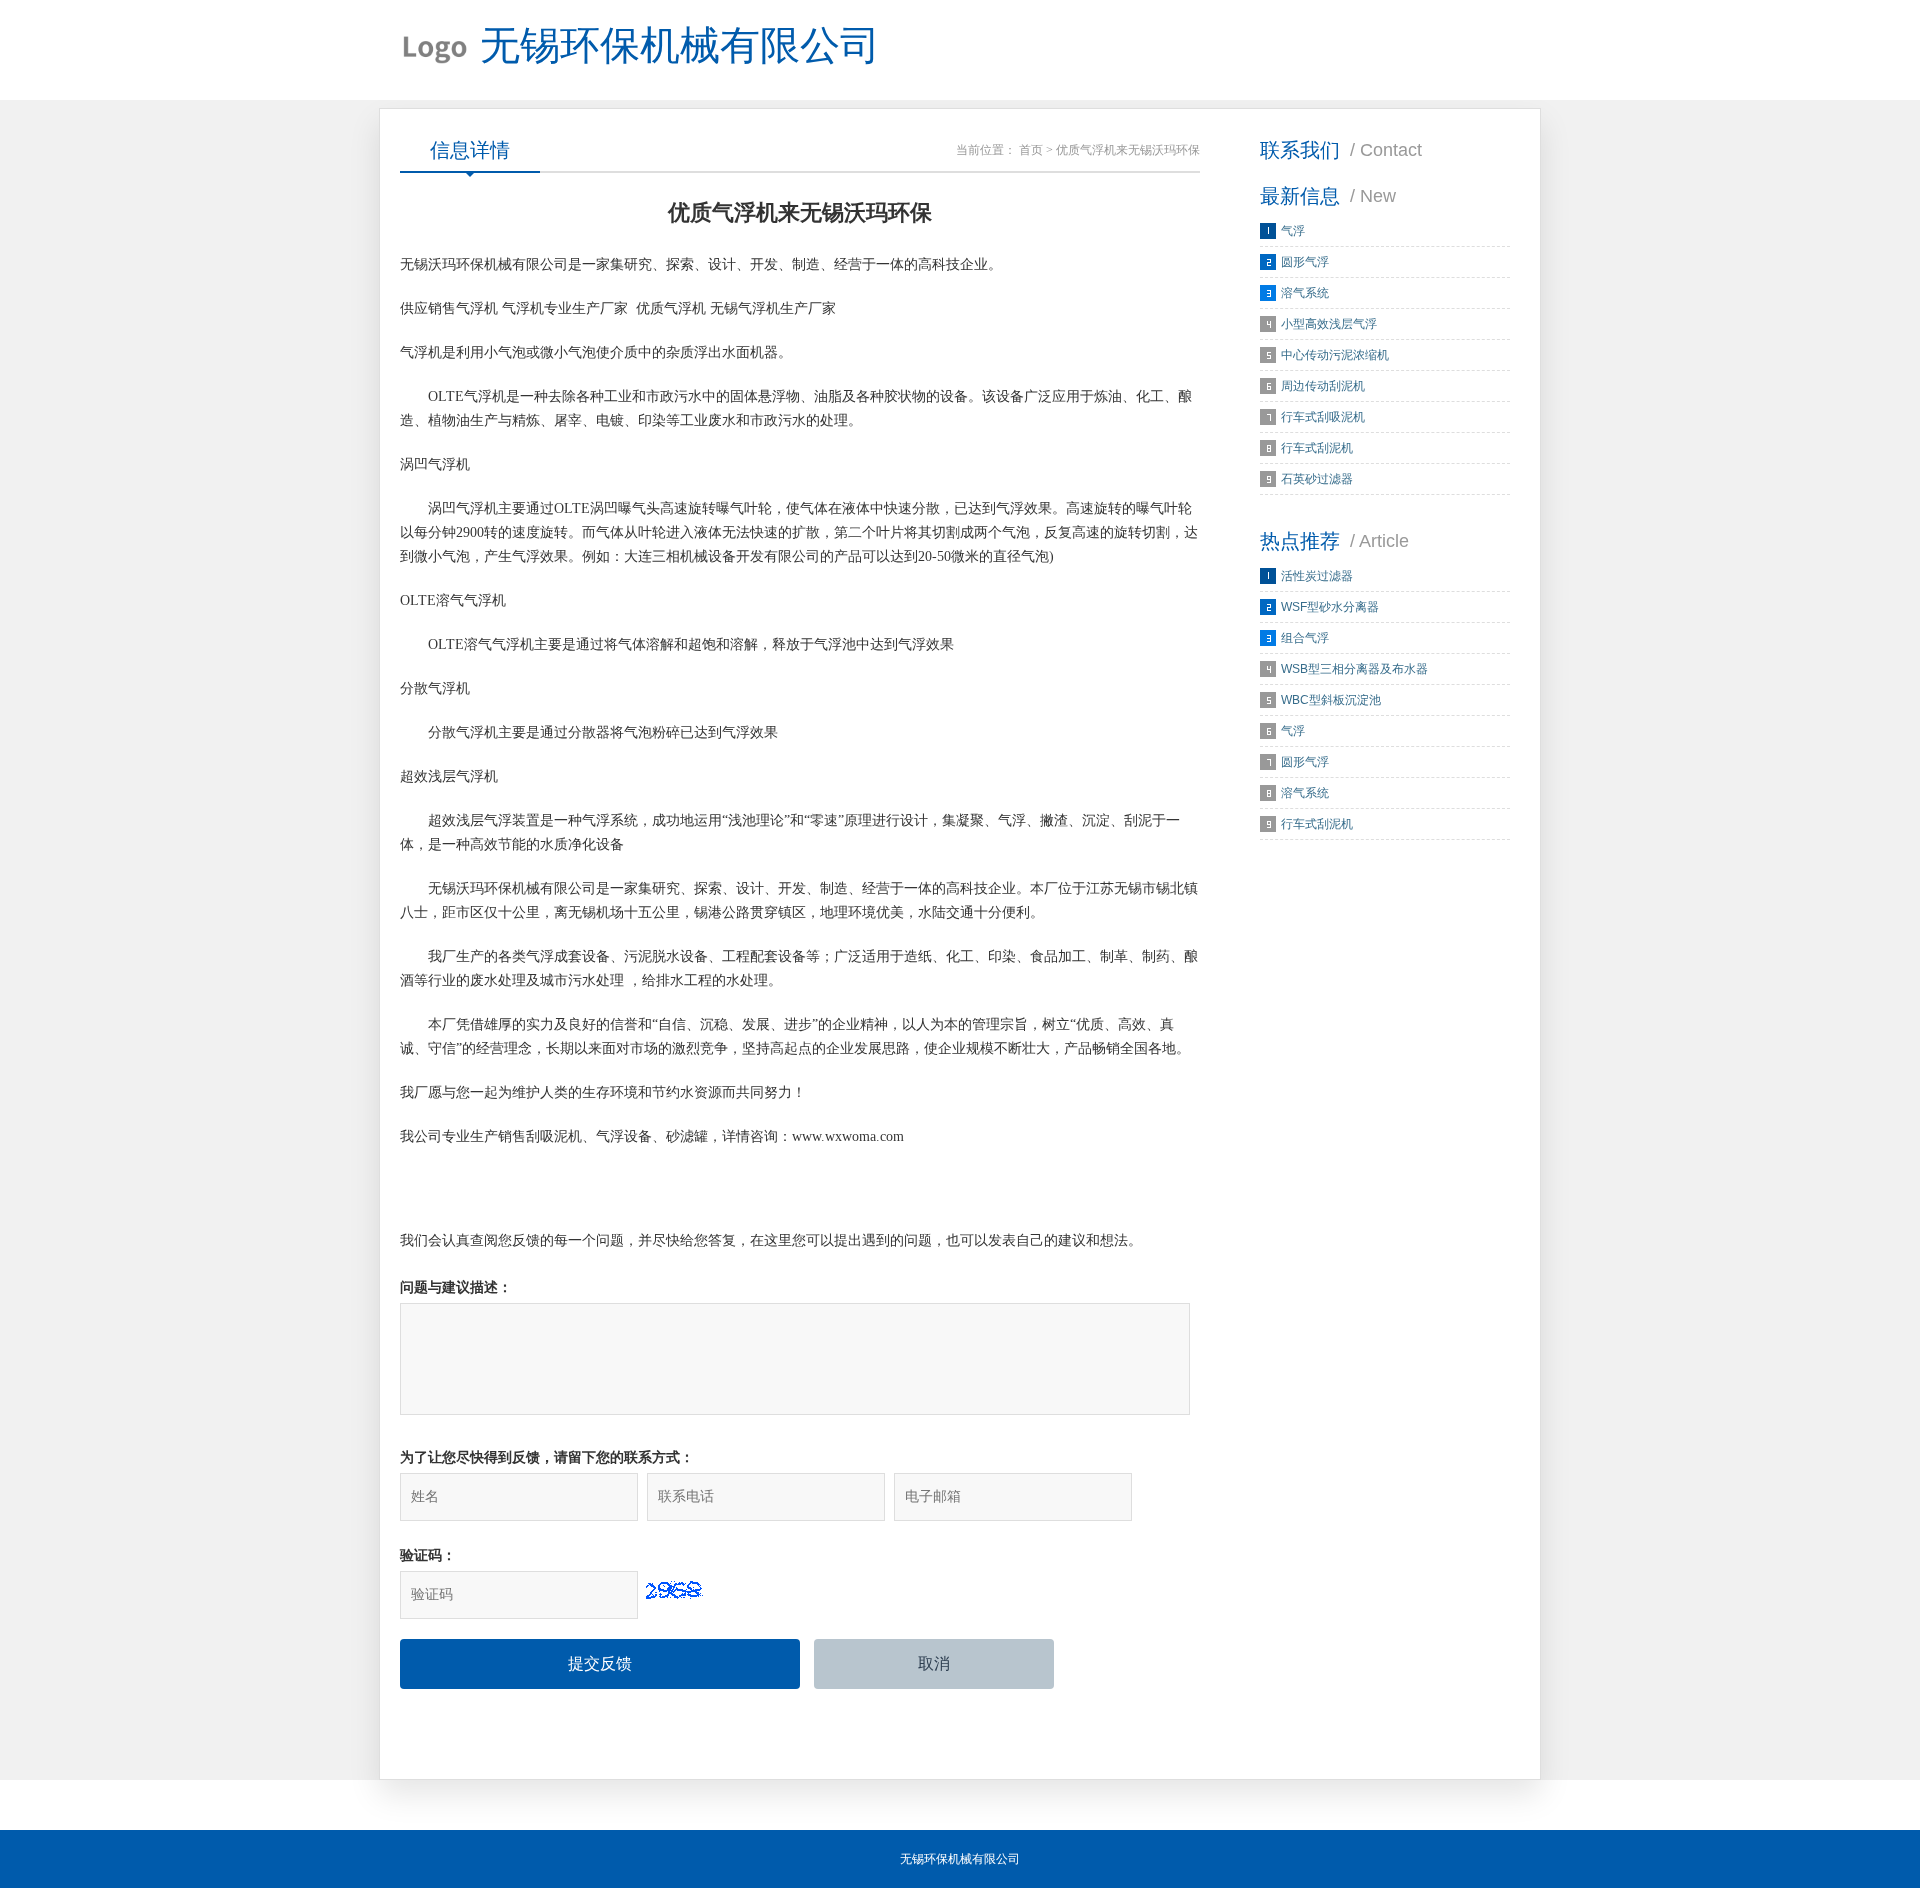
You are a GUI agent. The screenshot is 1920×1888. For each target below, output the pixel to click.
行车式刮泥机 (1317, 448)
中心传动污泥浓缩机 (1335, 355)
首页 (1031, 150)
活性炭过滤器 (1317, 576)
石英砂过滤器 (1317, 479)
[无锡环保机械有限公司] (435, 50)
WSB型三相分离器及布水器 (1354, 669)
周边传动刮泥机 (1323, 386)
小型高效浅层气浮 (1329, 324)
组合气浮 (1305, 638)
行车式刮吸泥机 (1323, 417)
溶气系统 (1305, 293)
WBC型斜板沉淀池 (1331, 700)
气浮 (1293, 231)
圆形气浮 (1305, 262)
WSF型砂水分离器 (1330, 607)
